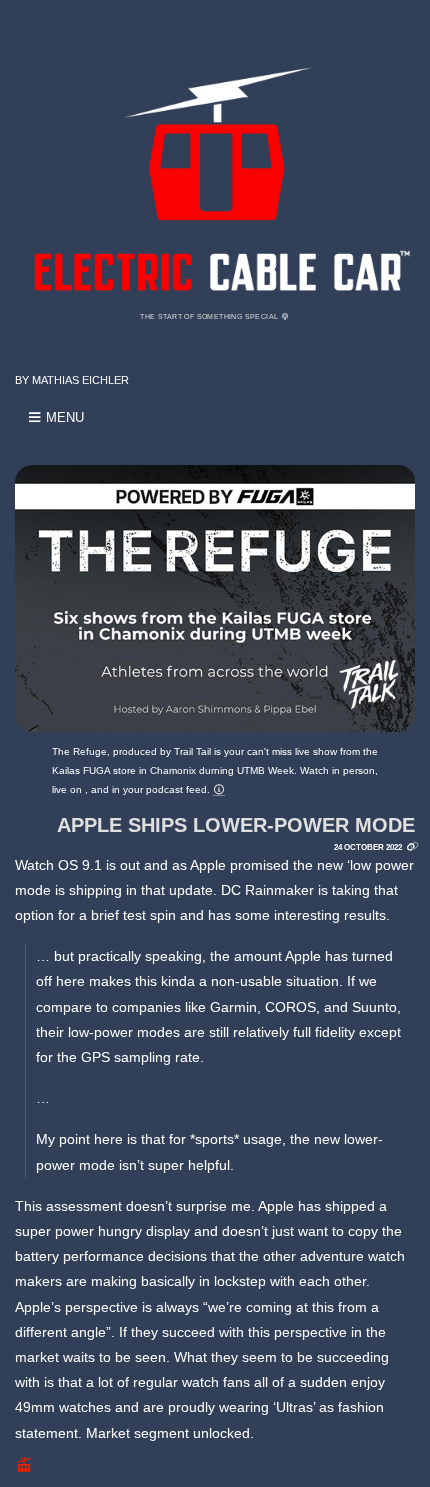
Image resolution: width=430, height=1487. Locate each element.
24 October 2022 (368, 847)
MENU (63, 417)
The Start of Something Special (210, 316)
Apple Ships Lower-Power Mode (236, 825)
